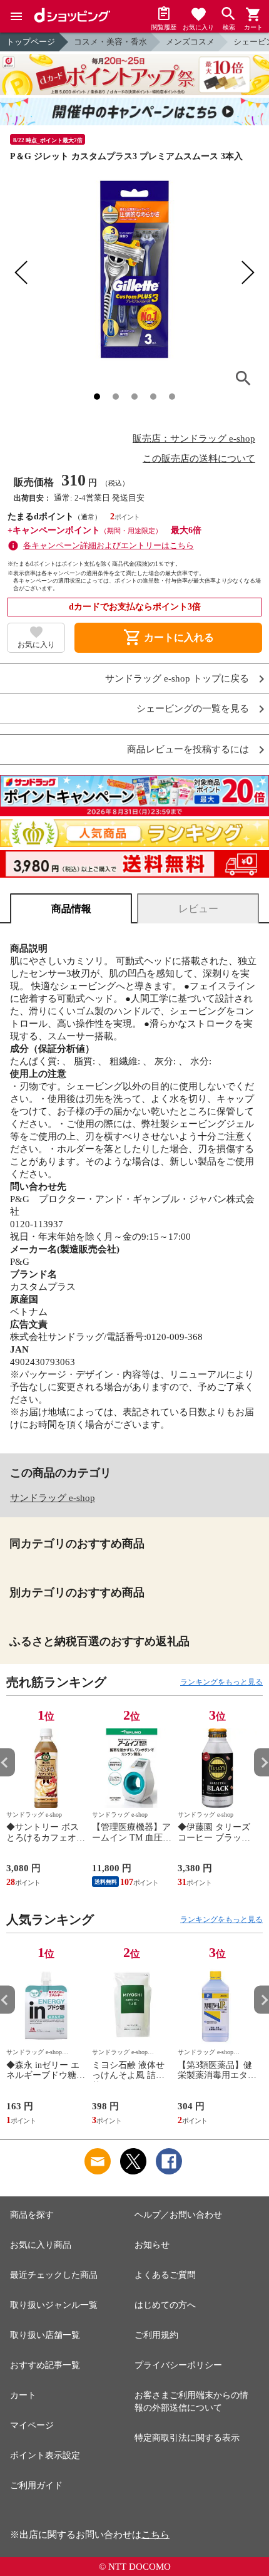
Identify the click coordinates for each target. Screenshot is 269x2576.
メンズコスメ (190, 42)
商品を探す (32, 2215)
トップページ (31, 42)
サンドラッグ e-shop (53, 1498)
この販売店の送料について (199, 459)
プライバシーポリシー (178, 2365)
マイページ (32, 2425)
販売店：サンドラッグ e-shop (194, 439)
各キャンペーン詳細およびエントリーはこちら (109, 545)
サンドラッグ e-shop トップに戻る (177, 679)
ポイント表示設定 (45, 2455)
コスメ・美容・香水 (110, 42)
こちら (155, 2535)
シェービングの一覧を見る (193, 709)
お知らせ (152, 2245)
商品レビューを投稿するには (188, 750)
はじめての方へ (165, 2305)
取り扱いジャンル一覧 (54, 2305)
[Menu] (16, 16)
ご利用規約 (156, 2335)
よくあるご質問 (165, 2275)
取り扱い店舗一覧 (45, 2335)
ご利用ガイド (36, 2485)
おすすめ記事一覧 (45, 2365)
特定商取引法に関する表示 (187, 2438)
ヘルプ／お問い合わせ (178, 2215)
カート (23, 2395)
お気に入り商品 (41, 2245)
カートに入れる (168, 638)
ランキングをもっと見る (221, 1682)
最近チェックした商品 (54, 2275)
